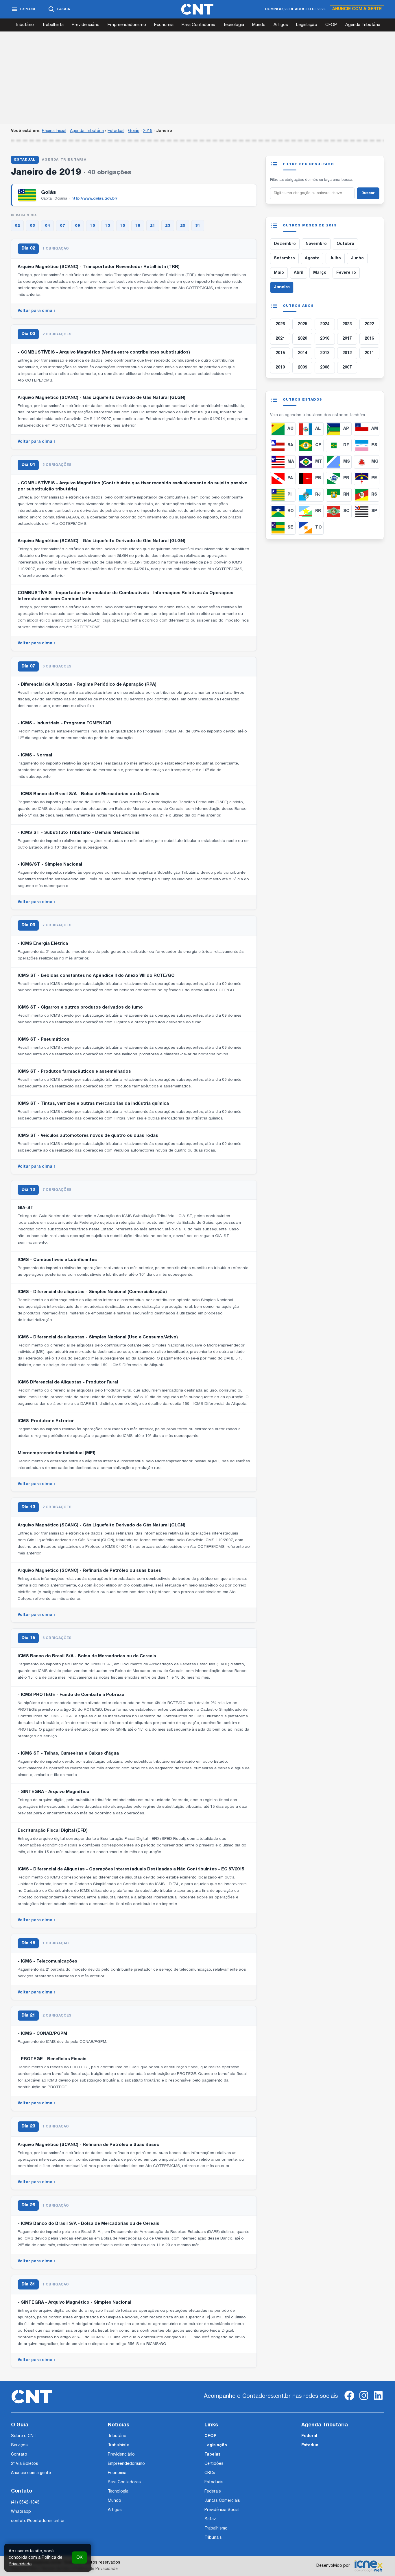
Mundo (259, 25)
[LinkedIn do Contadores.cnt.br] (378, 2400)
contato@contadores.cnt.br (38, 2521)
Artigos (281, 25)
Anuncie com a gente (357, 9)
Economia (164, 25)
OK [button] (79, 2558)
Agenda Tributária (363, 25)
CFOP (331, 25)
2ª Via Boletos (25, 2464)
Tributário (24, 25)
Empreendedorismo (127, 25)
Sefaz (210, 2519)
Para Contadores (198, 25)
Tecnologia (234, 25)
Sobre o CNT (24, 2436)
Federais (213, 2492)
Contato (19, 2455)
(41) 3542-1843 (25, 2502)
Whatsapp (21, 2512)
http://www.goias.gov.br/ (94, 199)
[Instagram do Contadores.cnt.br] (364, 2400)
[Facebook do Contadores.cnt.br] (349, 2400)
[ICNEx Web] (368, 2566)
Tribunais (213, 2538)
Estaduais (214, 2482)
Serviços (19, 2445)
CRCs (210, 2473)
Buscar (368, 193)
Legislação (307, 25)
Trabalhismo (216, 2528)
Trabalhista (53, 25)
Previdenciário (86, 25)
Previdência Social (222, 2510)
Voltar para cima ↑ (37, 311)
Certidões (214, 2464)
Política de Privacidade (96, 2569)
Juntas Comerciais (222, 2501)
